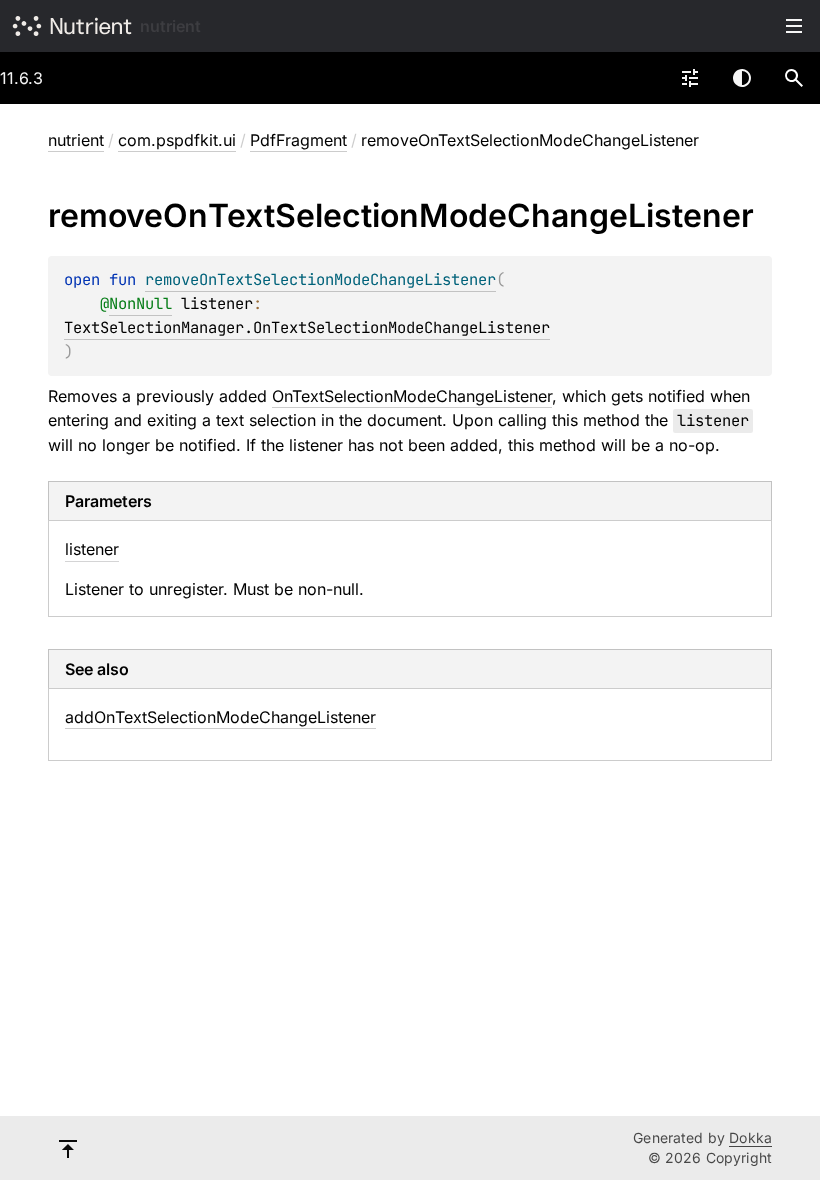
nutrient (170, 26)
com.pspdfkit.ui (177, 140)
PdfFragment (298, 140)
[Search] (794, 78)
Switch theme (742, 78)
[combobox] (690, 78)
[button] (794, 78)
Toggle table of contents (794, 26)
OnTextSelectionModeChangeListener (412, 396)
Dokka (750, 1137)
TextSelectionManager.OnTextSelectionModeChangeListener (307, 327)
